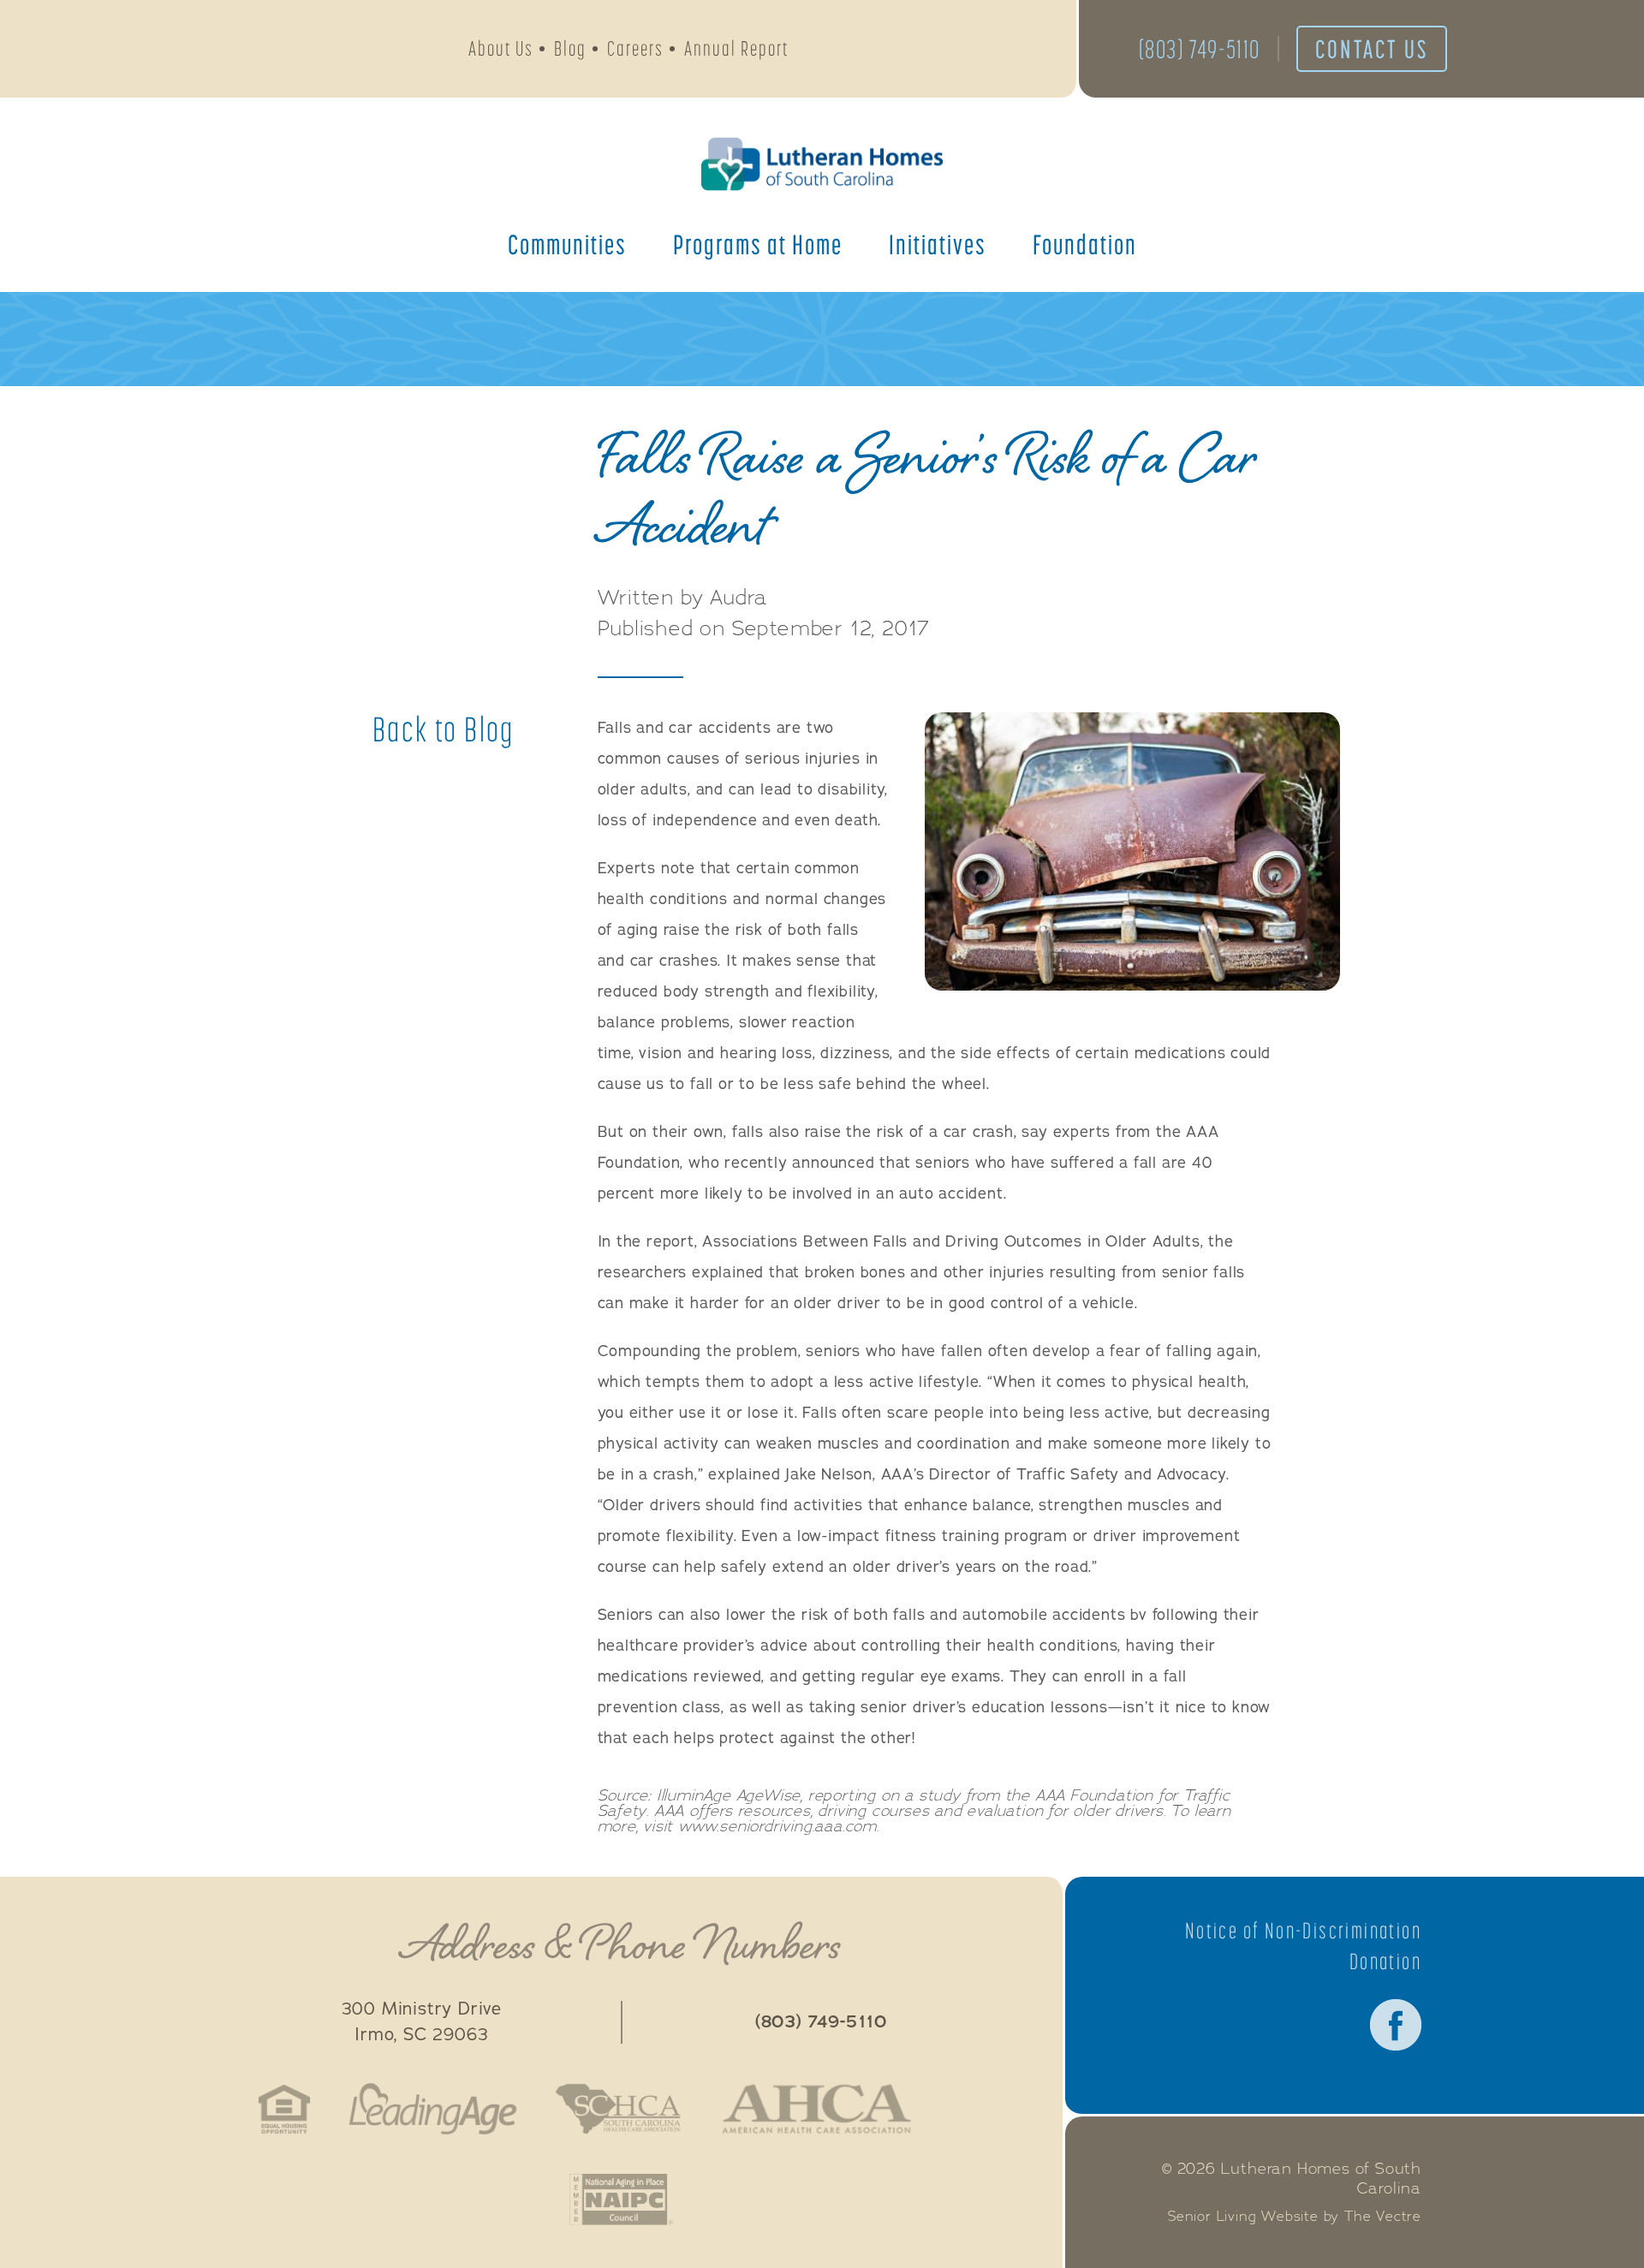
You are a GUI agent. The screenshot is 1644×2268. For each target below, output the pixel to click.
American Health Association (816, 2109)
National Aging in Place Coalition (621, 2200)
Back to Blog (444, 729)
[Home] (822, 164)
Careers (635, 48)
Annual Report (736, 48)
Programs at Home (758, 244)
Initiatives (938, 244)
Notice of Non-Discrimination (1303, 1931)
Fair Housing (285, 2109)
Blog (570, 48)
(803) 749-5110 (1200, 49)
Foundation (1085, 244)
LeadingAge (432, 2109)
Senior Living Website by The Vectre (1295, 2217)
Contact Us (1372, 49)
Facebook (1396, 2025)
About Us (501, 48)
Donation (1385, 1961)
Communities (567, 244)
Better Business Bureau (968, 2109)
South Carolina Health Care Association (618, 2109)
